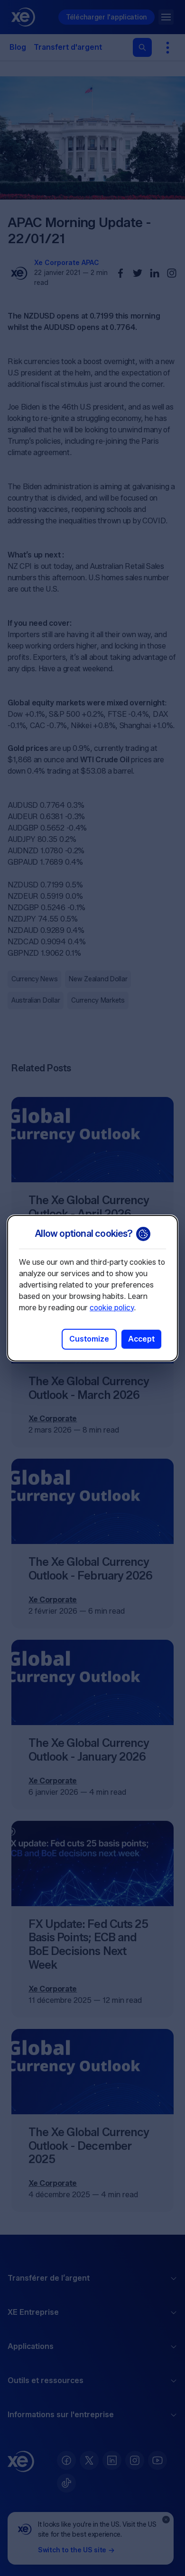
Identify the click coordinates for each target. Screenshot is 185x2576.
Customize (89, 1339)
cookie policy (112, 1308)
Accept (141, 1339)
